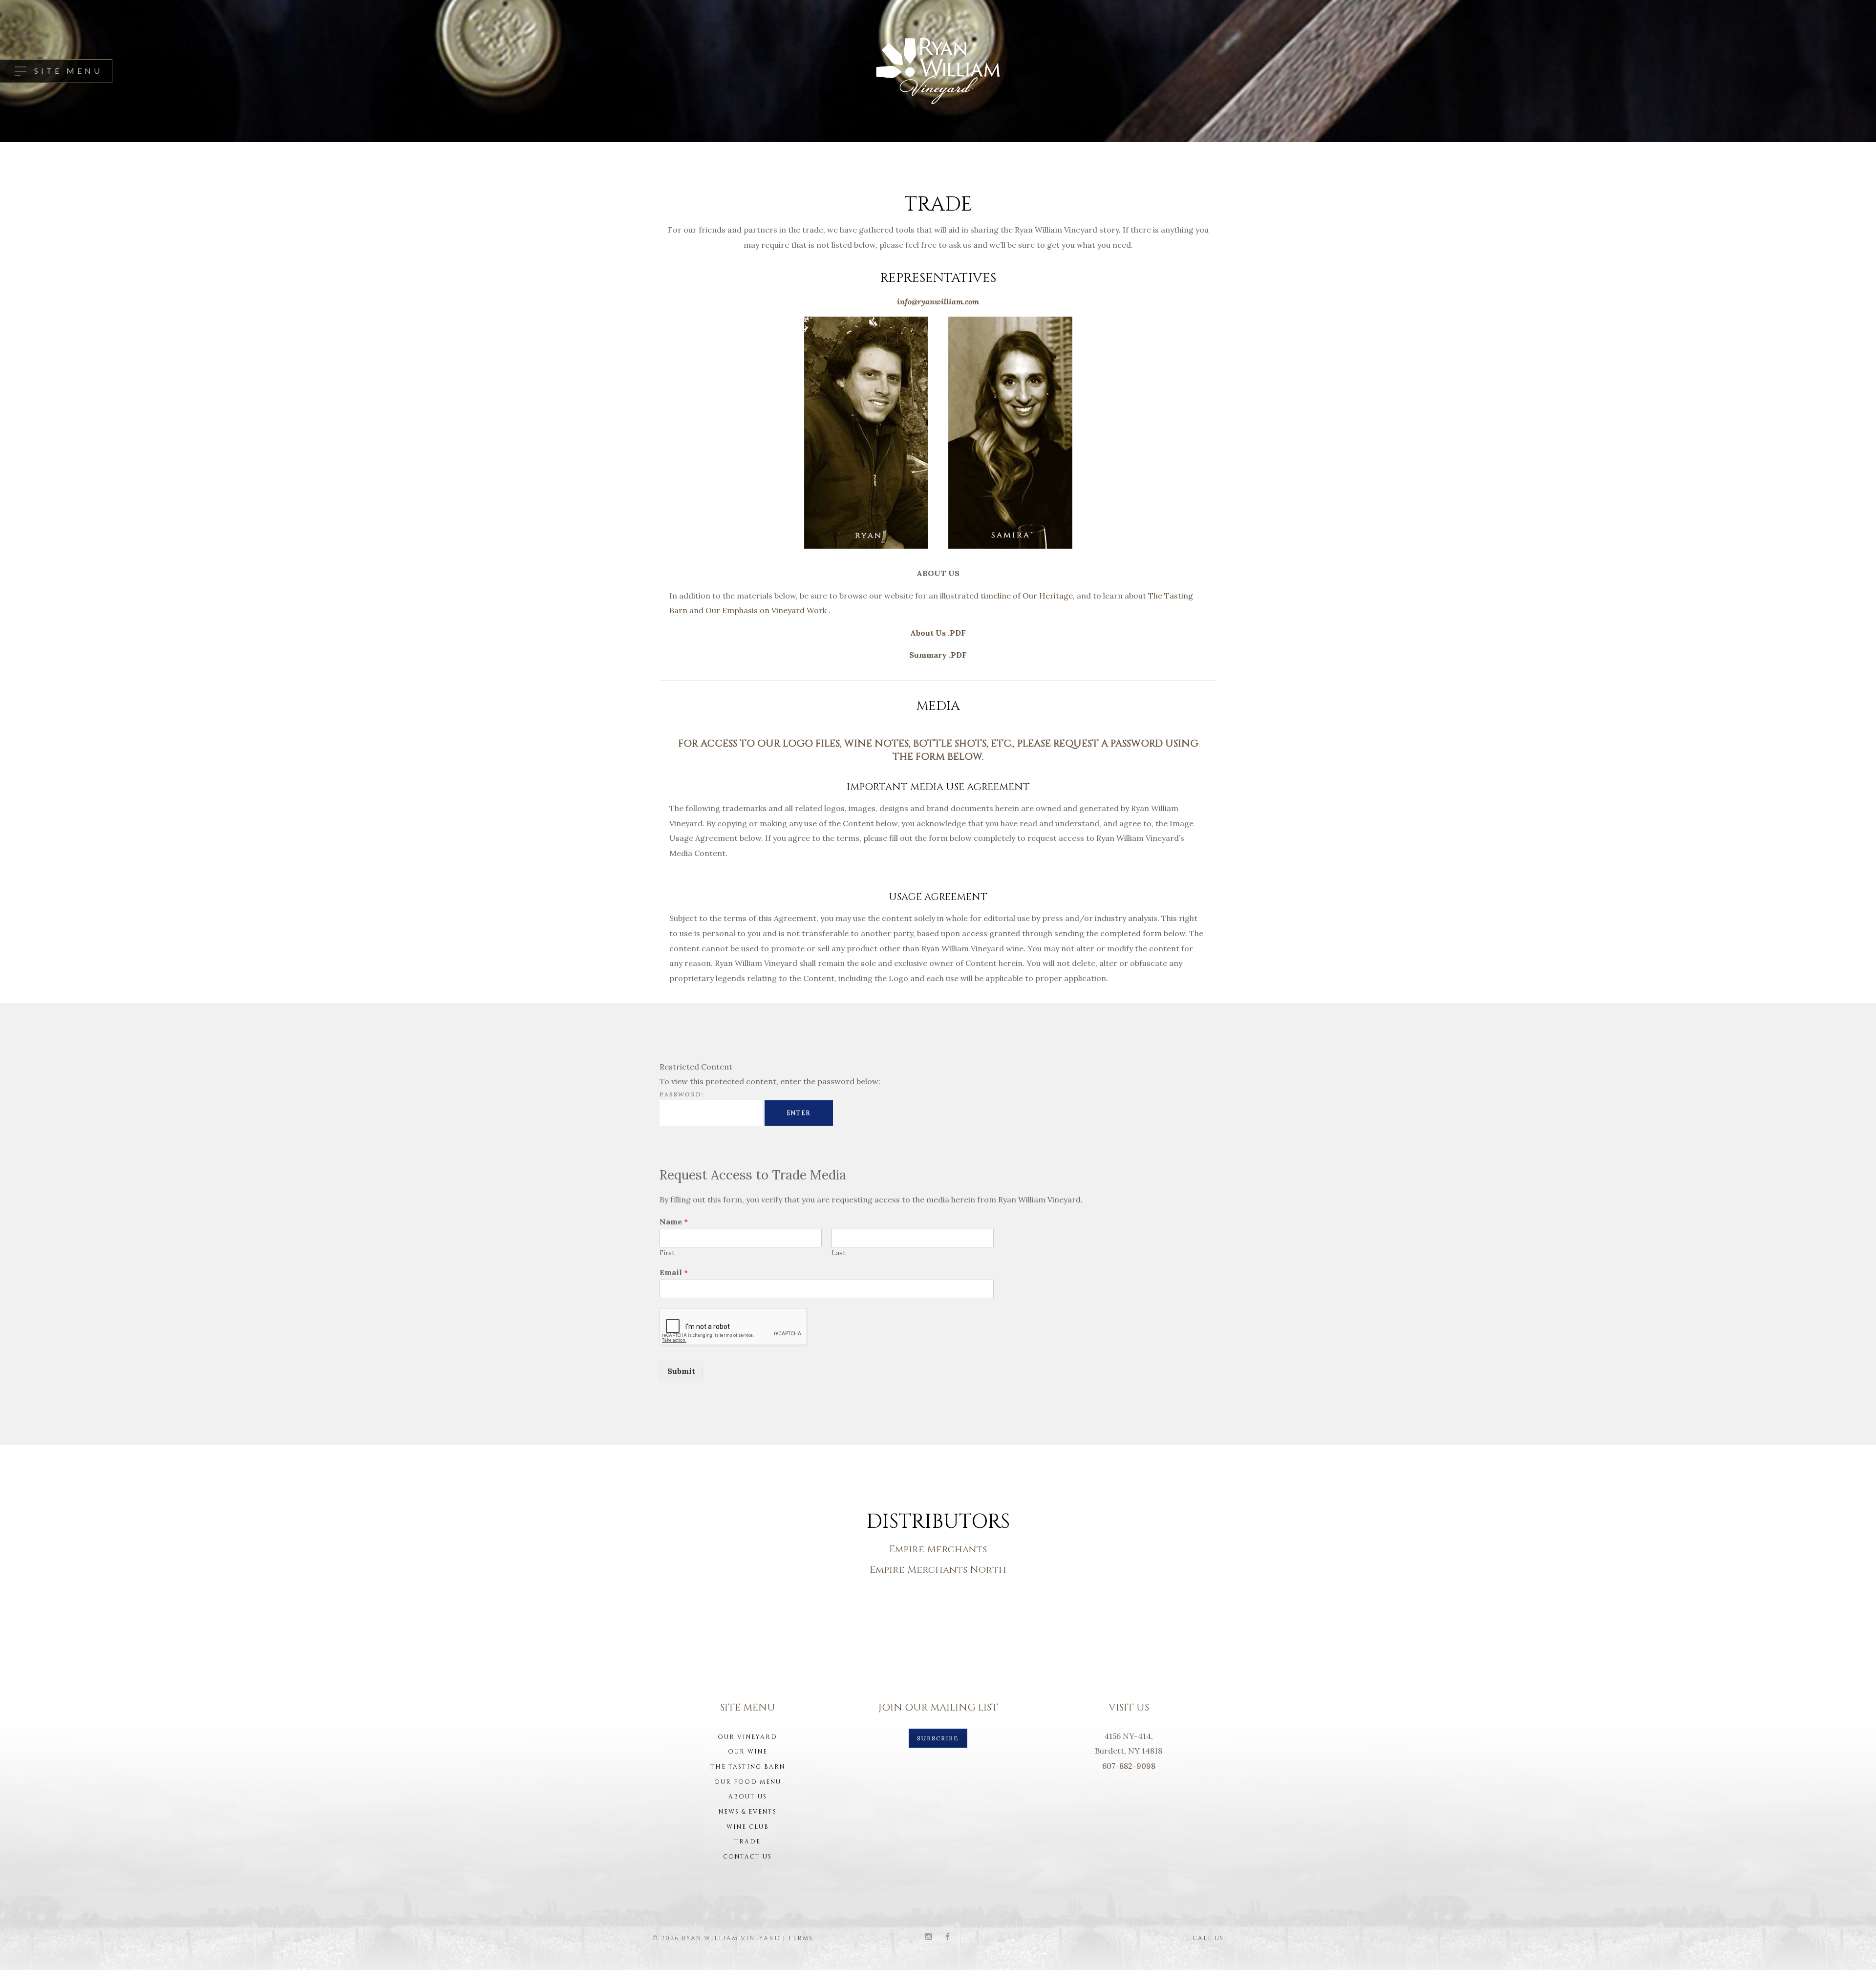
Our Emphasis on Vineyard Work (767, 610)
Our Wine (748, 1752)
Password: (682, 1094)
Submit (681, 1371)
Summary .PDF (938, 655)
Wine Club (748, 1827)
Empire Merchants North (938, 1570)
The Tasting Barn (748, 1767)
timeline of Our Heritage (1027, 596)
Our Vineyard (747, 1737)
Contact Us (747, 1857)
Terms (800, 1938)
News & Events (748, 1812)
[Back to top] (1854, 1948)
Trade (747, 1842)
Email (674, 1272)
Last (839, 1253)
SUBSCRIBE (938, 1738)
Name (674, 1221)
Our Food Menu (748, 1782)
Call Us (1208, 1938)
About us (748, 1797)
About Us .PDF (938, 633)
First (667, 1253)
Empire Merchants (938, 1549)
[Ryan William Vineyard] (938, 71)
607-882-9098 (1129, 1766)
